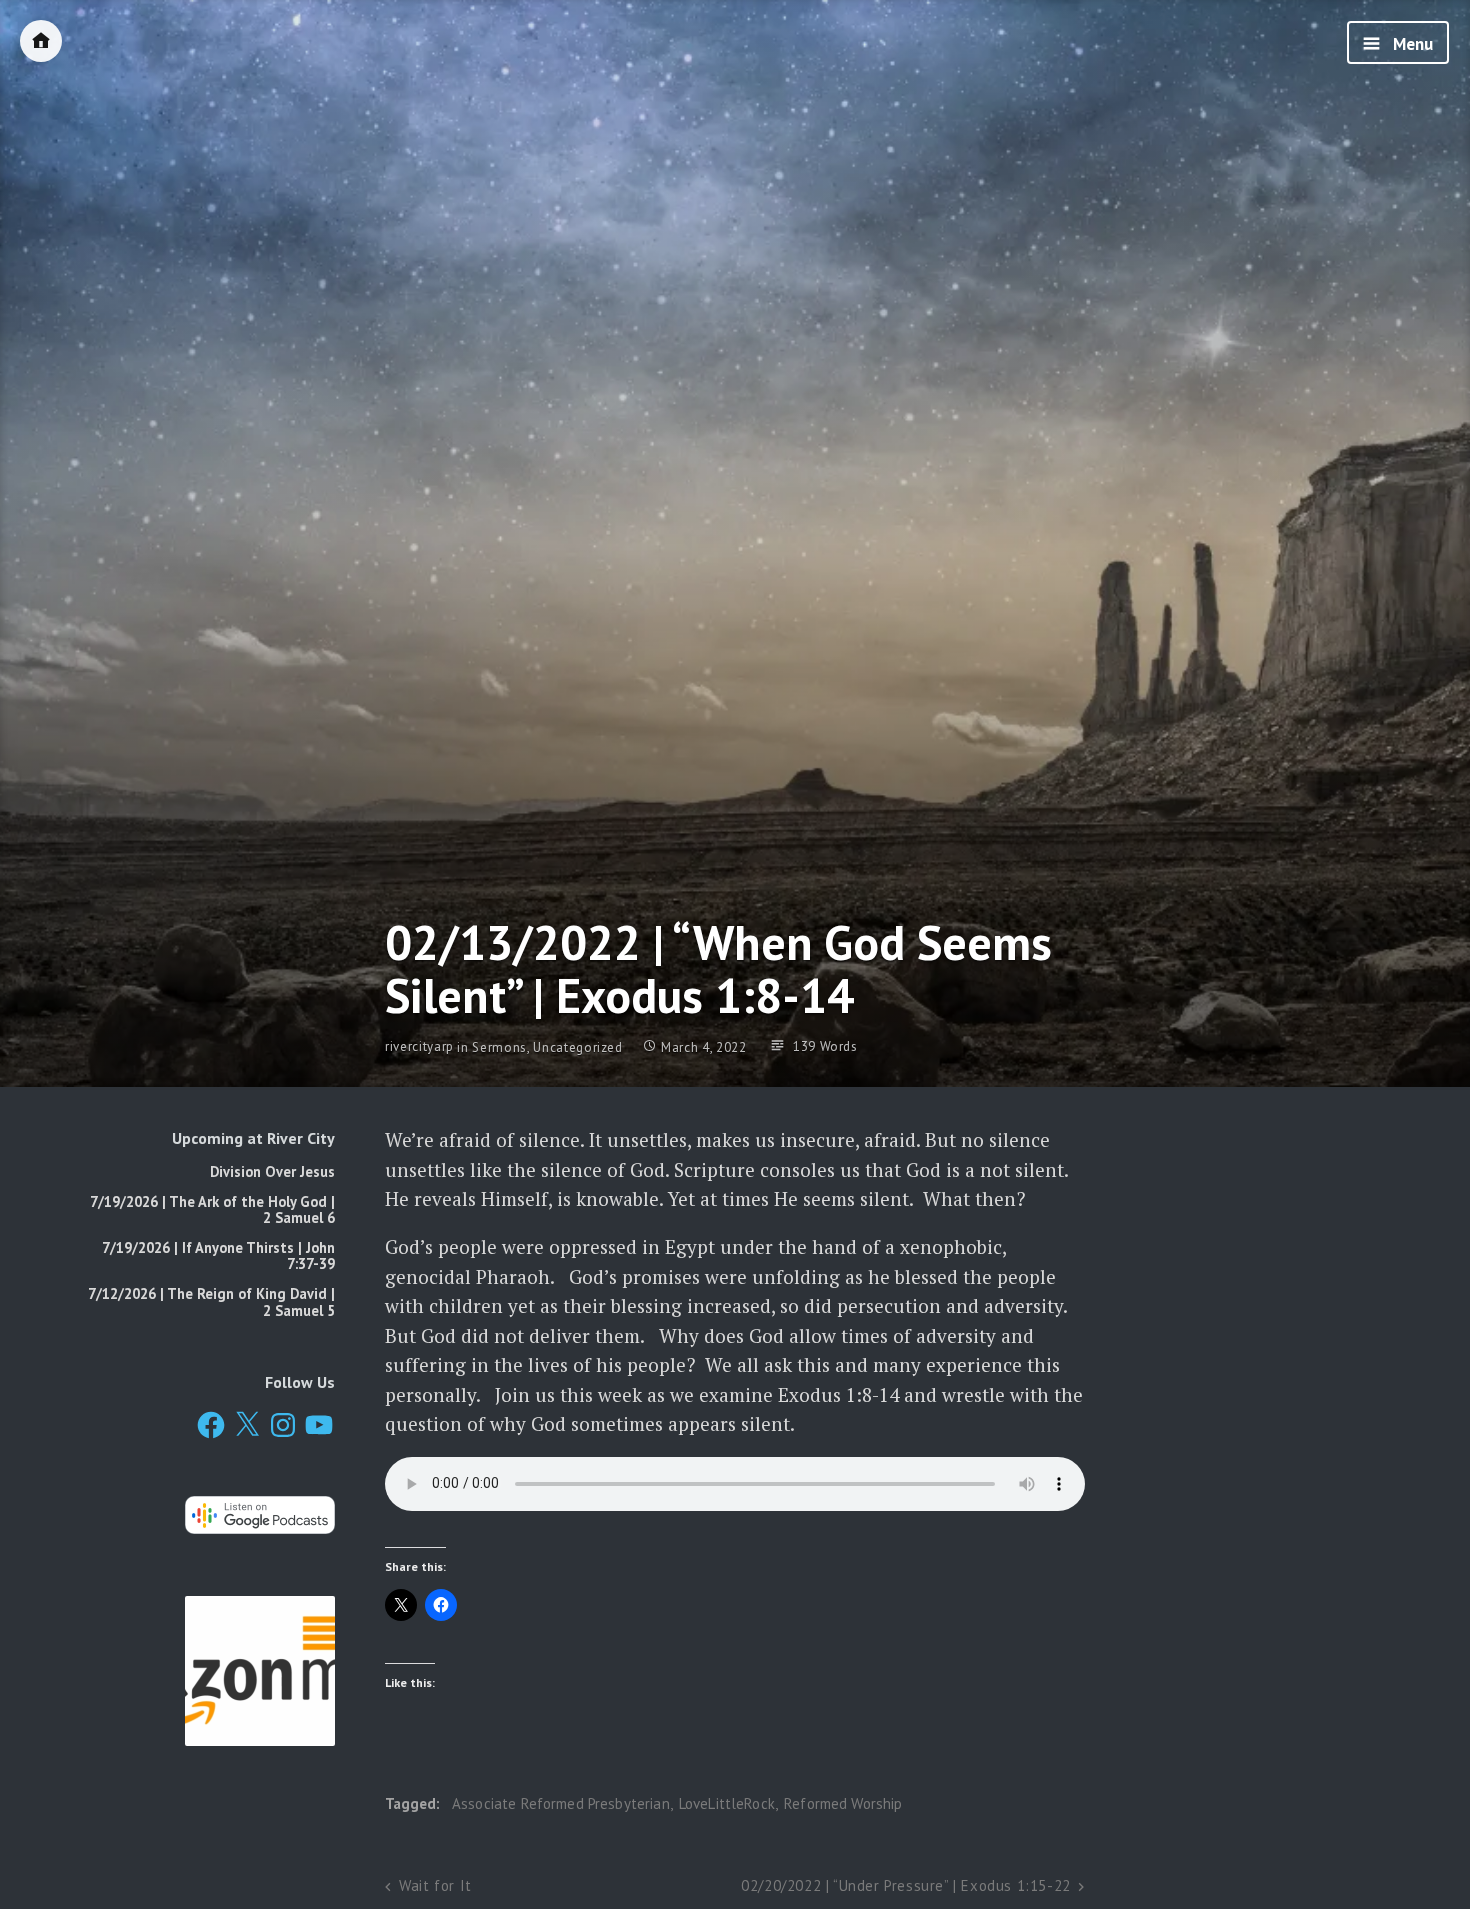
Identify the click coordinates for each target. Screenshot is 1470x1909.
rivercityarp (419, 1047)
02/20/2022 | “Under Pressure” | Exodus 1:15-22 (906, 1885)
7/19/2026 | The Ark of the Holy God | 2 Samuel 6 (212, 1209)
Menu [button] (1411, 44)
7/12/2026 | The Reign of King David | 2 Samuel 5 (211, 1301)
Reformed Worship (843, 1803)
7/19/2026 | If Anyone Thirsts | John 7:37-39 (218, 1255)
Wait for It (435, 1885)
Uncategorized (577, 1047)
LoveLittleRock (727, 1803)
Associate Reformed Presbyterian (561, 1803)
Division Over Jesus (272, 1171)
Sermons (499, 1047)
